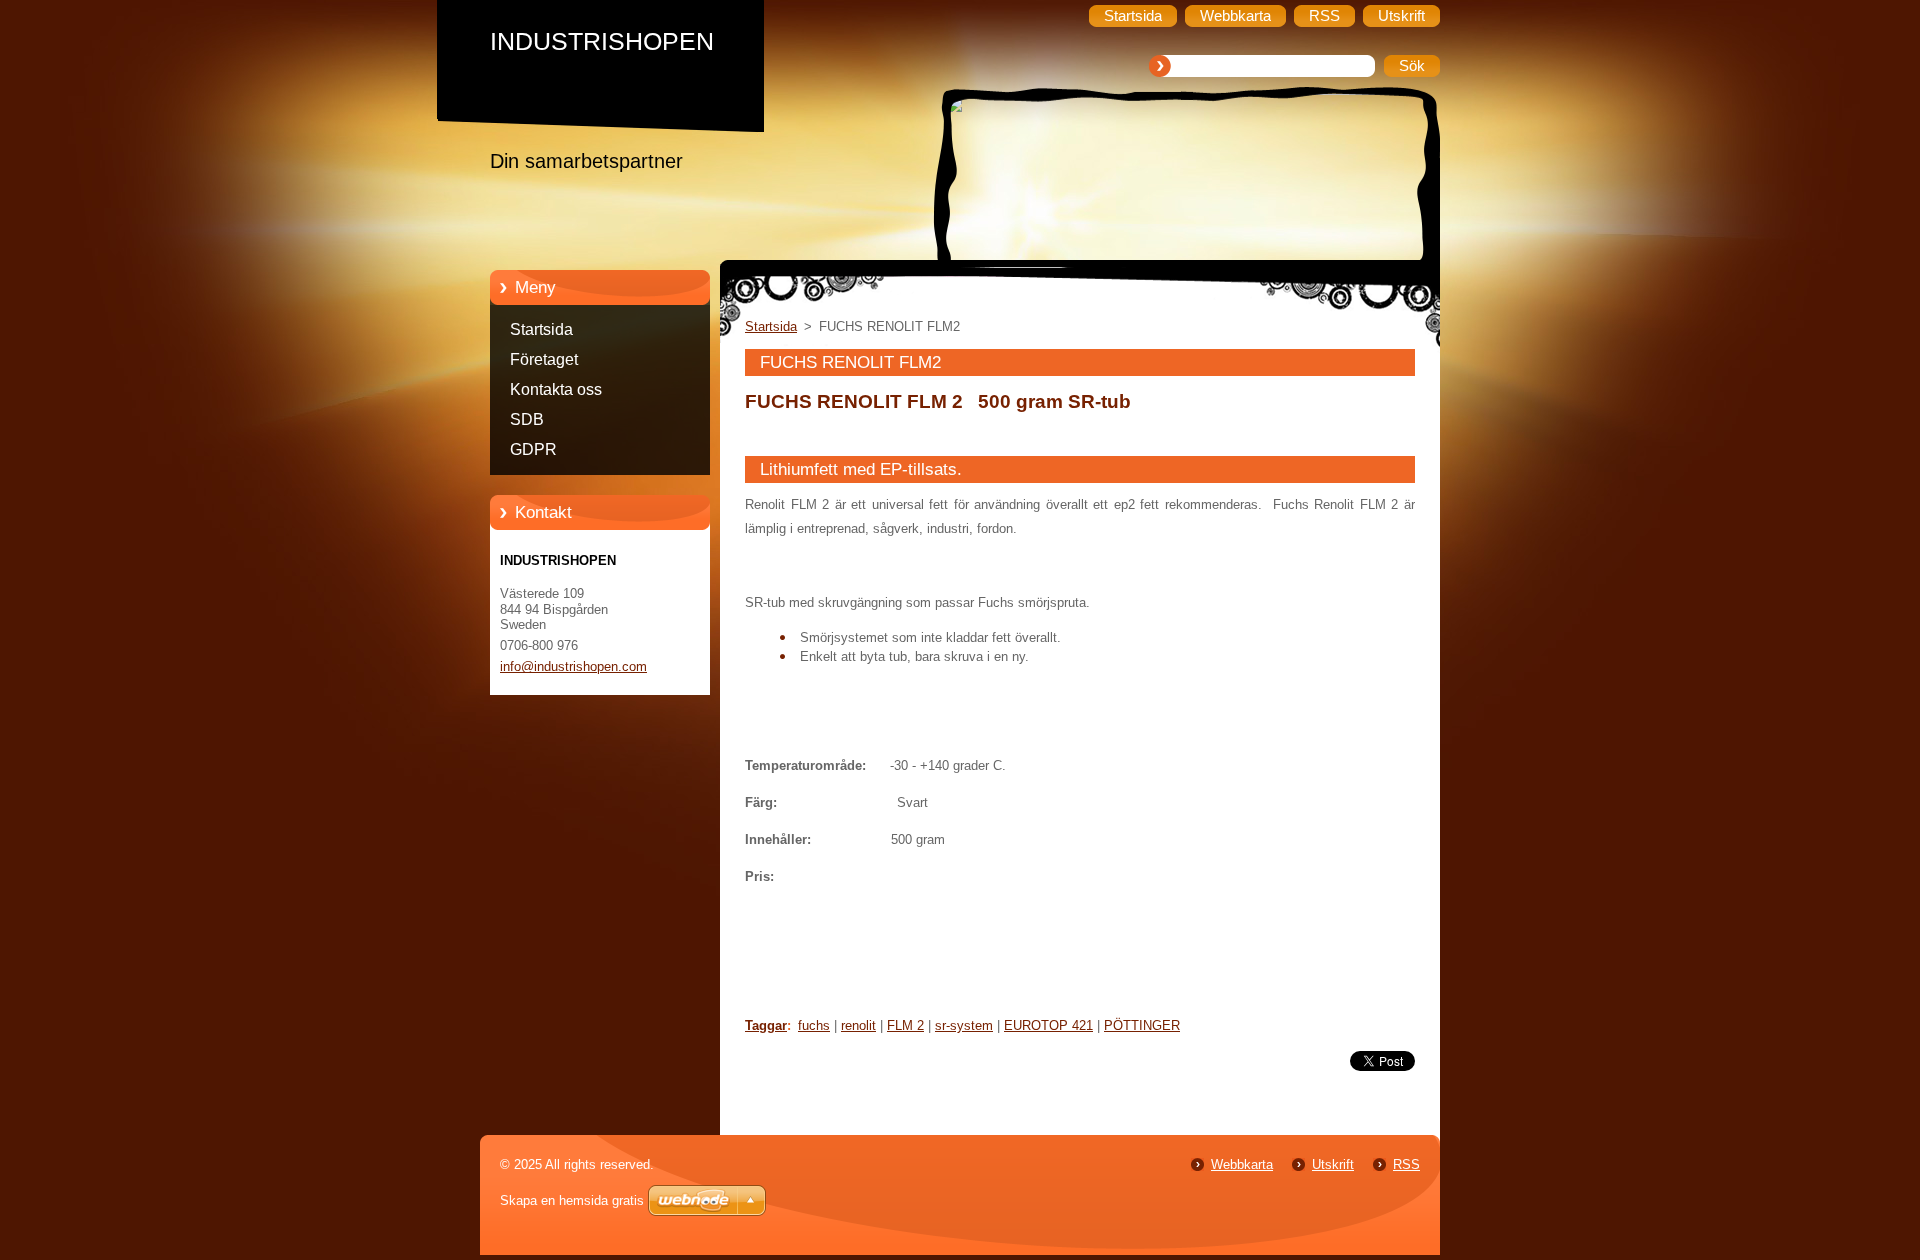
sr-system (964, 1025)
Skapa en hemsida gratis (572, 1200)
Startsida (541, 329)
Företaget (544, 359)
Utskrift (1333, 1164)
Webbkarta (1242, 1164)
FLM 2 (905, 1025)
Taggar (766, 1025)
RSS (1406, 1164)
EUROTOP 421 (1048, 1025)
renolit (858, 1025)
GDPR (533, 449)
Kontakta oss (556, 389)
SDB (527, 419)
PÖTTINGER (1142, 1025)
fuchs (814, 1025)
